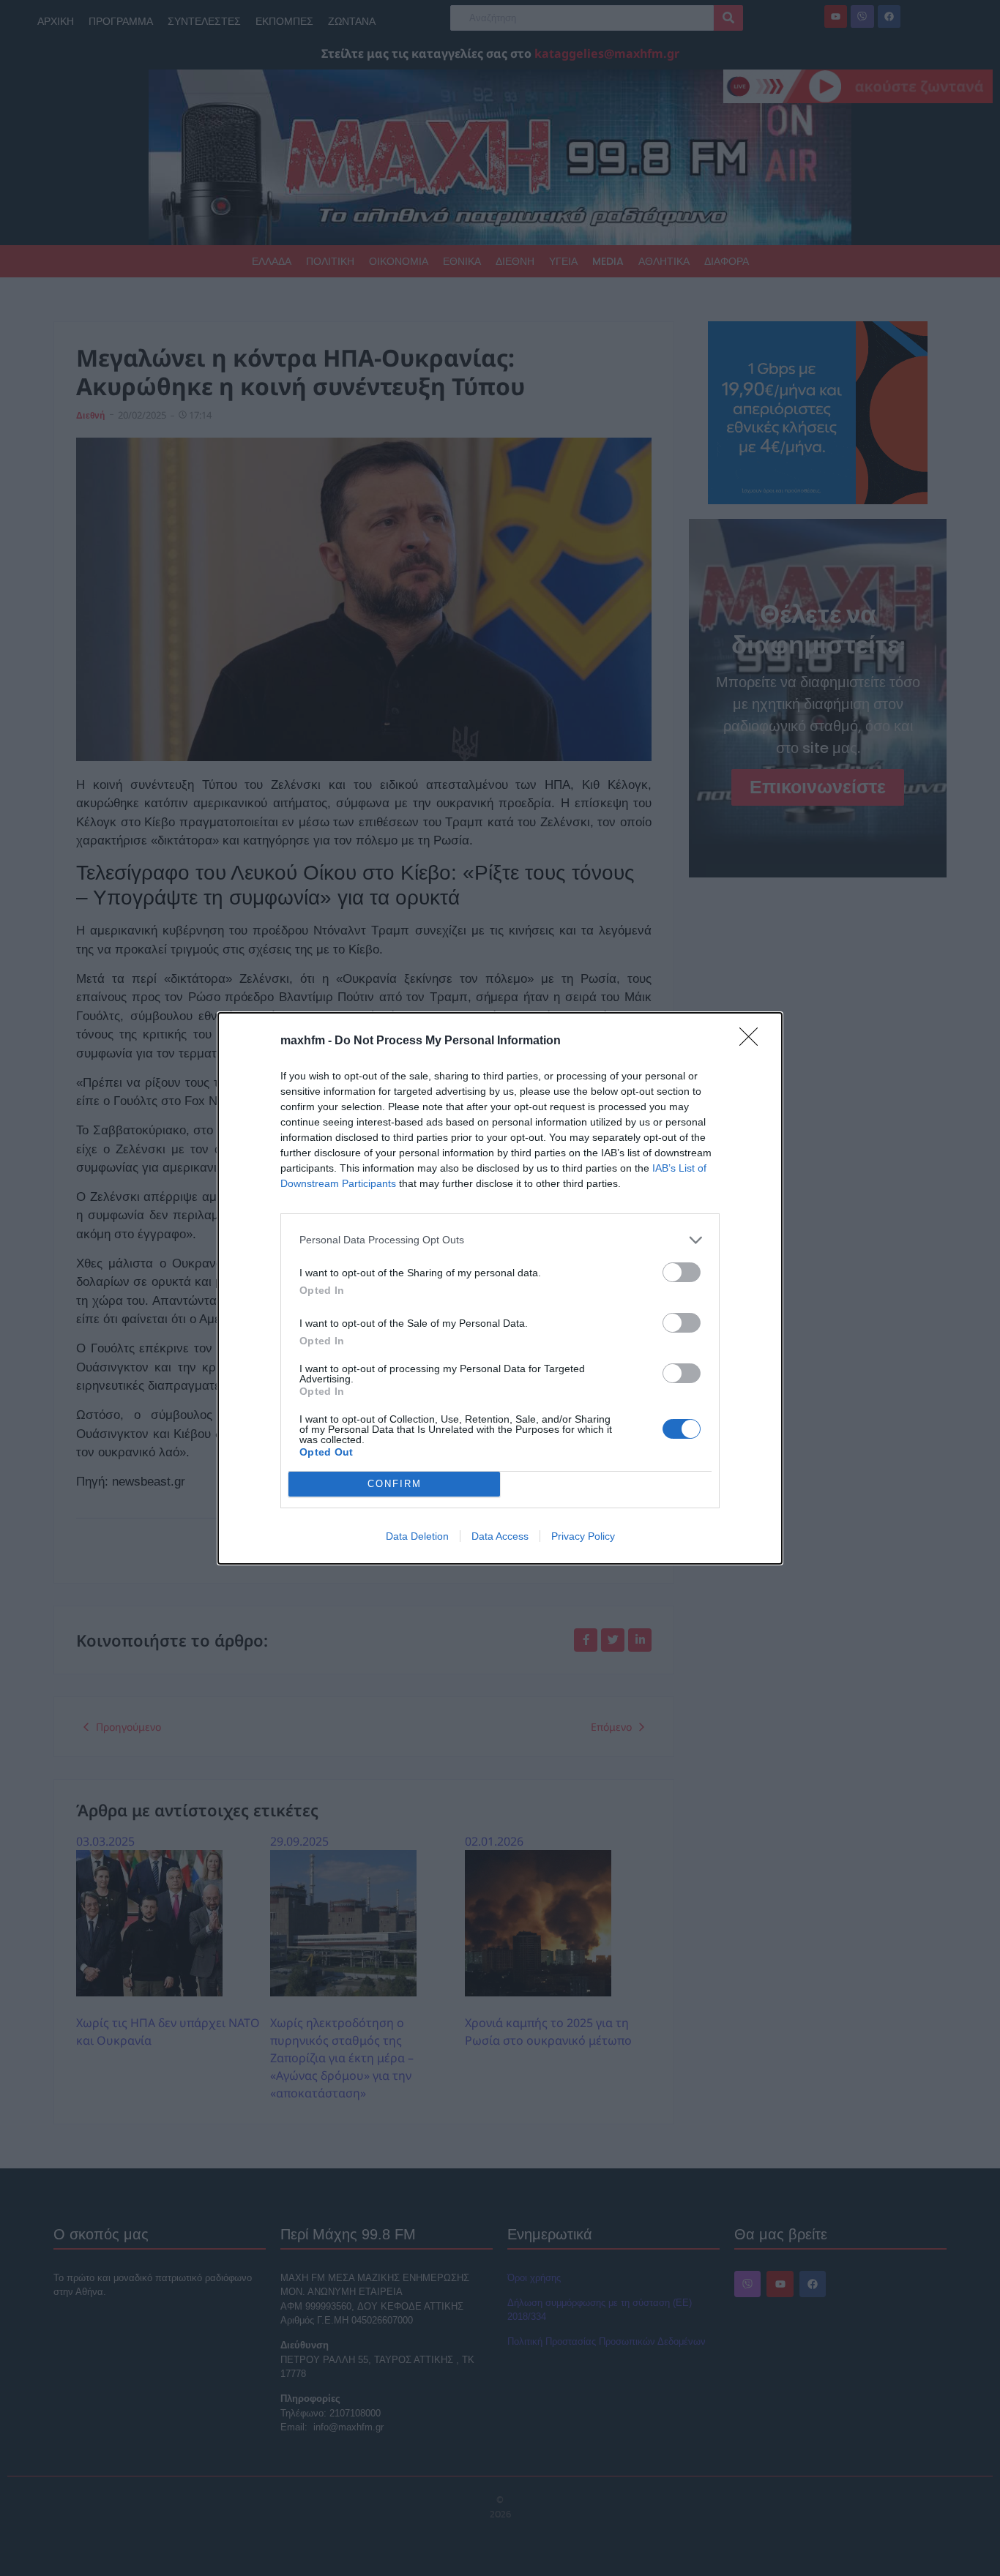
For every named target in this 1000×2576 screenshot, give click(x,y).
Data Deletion (417, 1536)
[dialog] (500, 1288)
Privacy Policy (583, 1536)
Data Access (500, 1536)
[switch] (682, 1272)
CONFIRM (395, 1484)
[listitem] (500, 1240)
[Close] (753, 1041)
